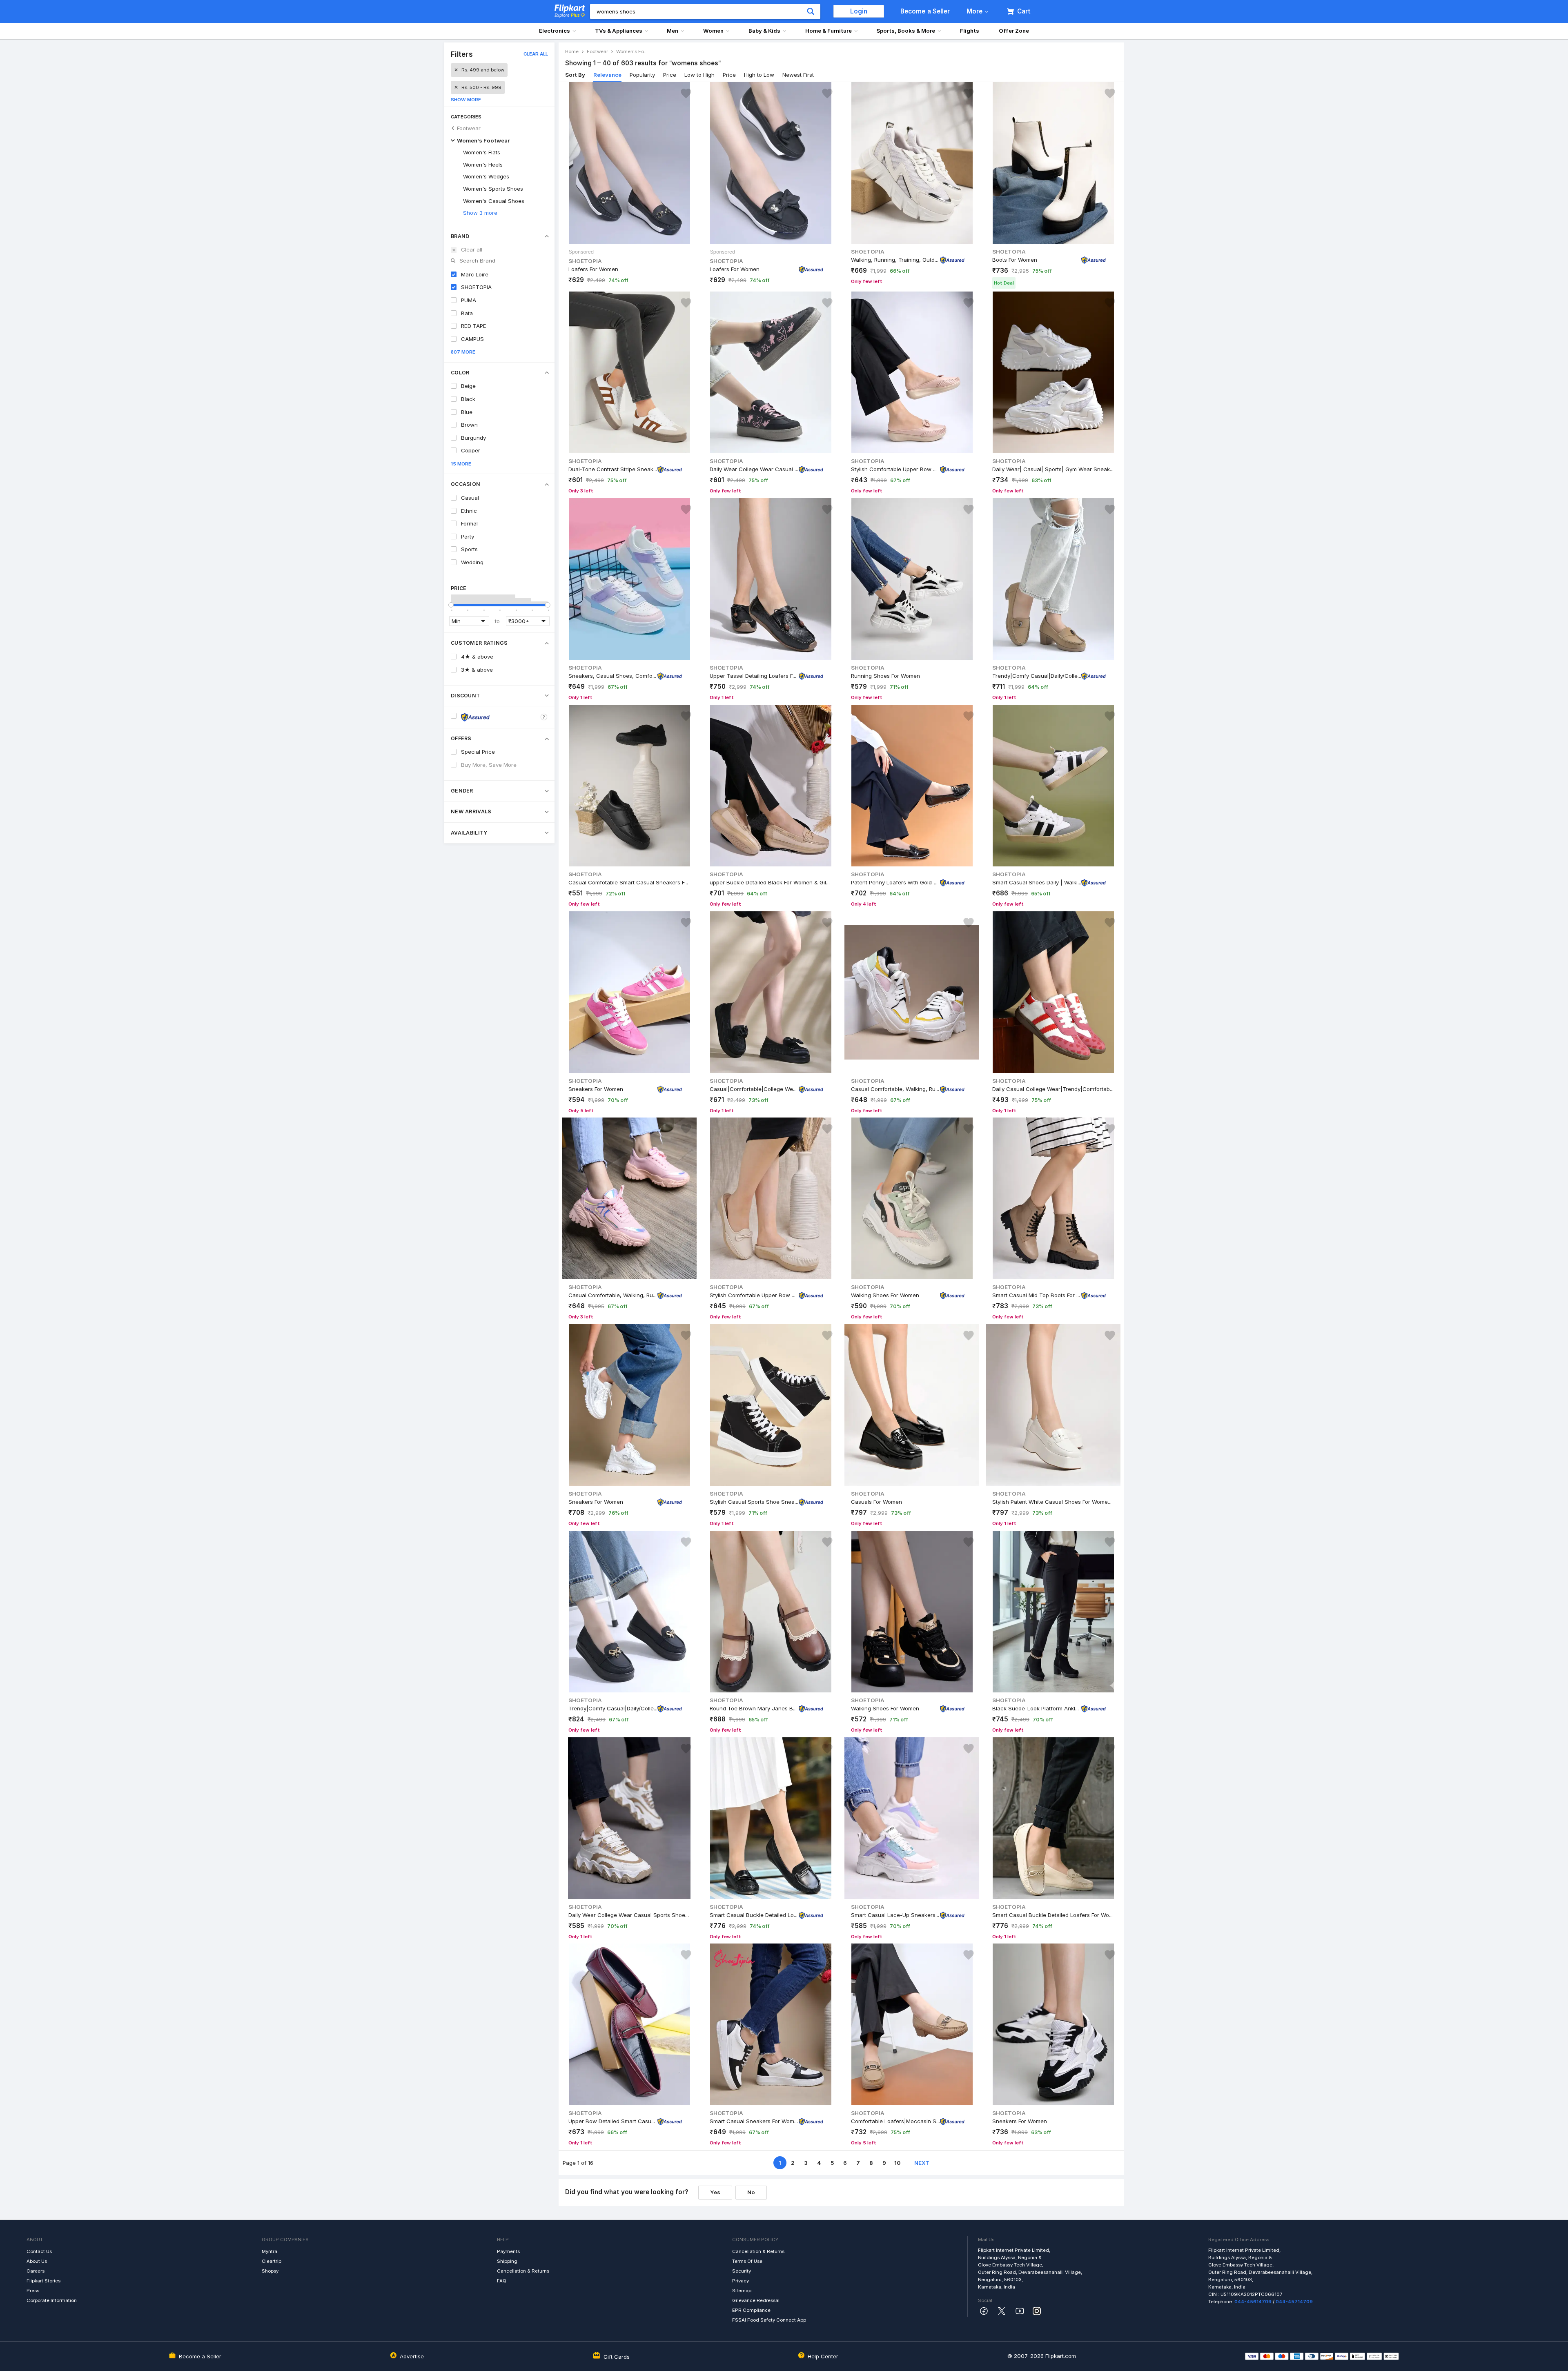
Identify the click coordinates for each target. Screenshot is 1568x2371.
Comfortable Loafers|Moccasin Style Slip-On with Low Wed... (895, 2121)
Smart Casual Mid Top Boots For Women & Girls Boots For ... (1037, 1295)
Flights (970, 31)
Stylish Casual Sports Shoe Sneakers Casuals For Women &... (754, 1502)
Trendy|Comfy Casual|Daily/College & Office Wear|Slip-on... (1037, 676)
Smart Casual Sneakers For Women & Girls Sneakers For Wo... (754, 2121)
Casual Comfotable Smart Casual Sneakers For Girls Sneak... (629, 882)
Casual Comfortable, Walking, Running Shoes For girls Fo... (895, 1089)
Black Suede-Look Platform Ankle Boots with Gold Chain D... (1037, 1708)
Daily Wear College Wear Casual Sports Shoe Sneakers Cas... (754, 469)
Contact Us (39, 2251)
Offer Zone (1014, 31)
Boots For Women (1015, 259)
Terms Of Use (747, 2261)
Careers (36, 2271)
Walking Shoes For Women (885, 1295)
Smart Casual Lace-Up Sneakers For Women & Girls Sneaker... (895, 1915)
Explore (567, 15)
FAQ (502, 2281)
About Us (37, 2261)
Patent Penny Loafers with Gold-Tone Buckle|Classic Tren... (895, 882)
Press (33, 2291)
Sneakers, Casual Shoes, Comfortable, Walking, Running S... (613, 676)
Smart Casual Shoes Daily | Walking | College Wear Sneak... (1037, 882)
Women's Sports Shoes (493, 189)
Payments (508, 2251)
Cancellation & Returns (523, 2271)
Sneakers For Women (596, 1089)
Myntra (269, 2251)
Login (859, 11)
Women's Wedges (486, 176)
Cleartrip (272, 2261)
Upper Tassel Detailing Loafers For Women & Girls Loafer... (754, 676)
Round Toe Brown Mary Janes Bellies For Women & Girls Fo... (754, 1708)
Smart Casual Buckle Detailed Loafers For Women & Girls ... (754, 1915)
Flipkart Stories (43, 2281)
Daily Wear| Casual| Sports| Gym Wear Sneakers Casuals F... (1053, 469)
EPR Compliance (751, 2310)
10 (897, 2163)
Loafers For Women (593, 269)
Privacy (741, 2281)
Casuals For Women (876, 1502)
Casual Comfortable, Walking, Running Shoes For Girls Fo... (613, 1295)
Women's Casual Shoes (494, 201)
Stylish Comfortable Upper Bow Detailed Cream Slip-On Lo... (754, 1295)
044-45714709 (1294, 2302)
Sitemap (742, 2291)
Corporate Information (52, 2300)
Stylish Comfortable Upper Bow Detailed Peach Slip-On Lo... (895, 469)
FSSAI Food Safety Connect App (769, 2320)
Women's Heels (483, 165)
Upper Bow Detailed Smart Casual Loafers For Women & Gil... (613, 2121)
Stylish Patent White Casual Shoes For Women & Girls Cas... (1053, 1502)
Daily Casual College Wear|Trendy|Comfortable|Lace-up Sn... (1053, 1089)
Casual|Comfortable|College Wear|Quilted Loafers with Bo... (754, 1089)
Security (742, 2271)
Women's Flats (482, 152)
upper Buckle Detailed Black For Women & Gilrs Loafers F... (771, 882)
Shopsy (270, 2271)
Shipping (507, 2261)
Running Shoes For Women (885, 676)
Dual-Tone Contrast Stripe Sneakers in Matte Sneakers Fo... (613, 469)
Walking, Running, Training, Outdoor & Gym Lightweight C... (895, 259)
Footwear (469, 128)
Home (572, 51)
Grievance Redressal (756, 2300)
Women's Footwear (483, 140)
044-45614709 (1253, 2302)
